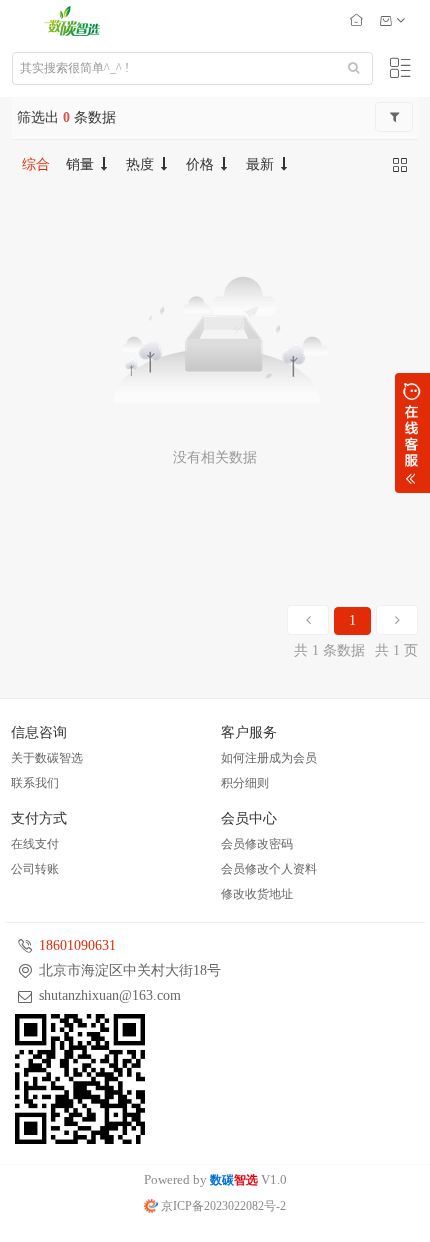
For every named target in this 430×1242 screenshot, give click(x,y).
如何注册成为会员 (269, 758)
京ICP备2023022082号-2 (222, 1206)
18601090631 (77, 945)
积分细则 (245, 783)
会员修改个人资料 (269, 869)
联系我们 (35, 783)
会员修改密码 (257, 844)
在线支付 (35, 844)
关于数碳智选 (47, 758)
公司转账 (35, 869)
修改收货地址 (257, 894)
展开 (412, 433)
